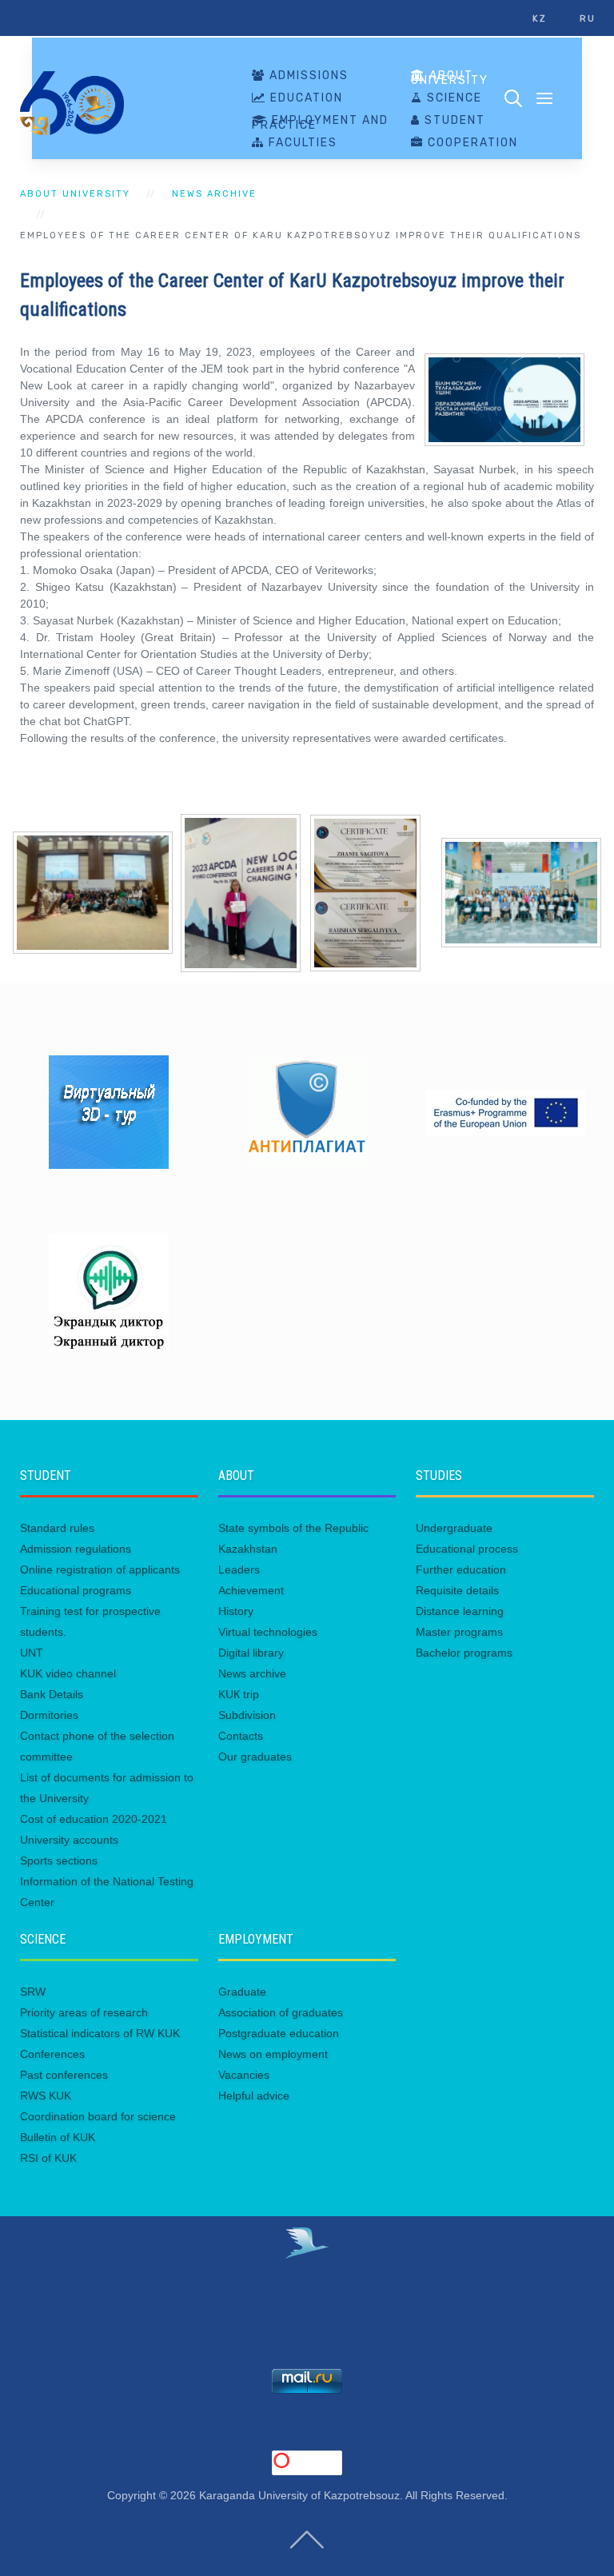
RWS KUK (46, 2095)
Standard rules (57, 1528)
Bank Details (52, 1694)
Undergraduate (454, 1528)
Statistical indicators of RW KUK (100, 2033)
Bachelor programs (464, 1653)
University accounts (69, 1840)
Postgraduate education (279, 2033)
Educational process (467, 1549)
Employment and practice (320, 123)
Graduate (242, 1992)
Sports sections (59, 1860)
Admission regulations (76, 1549)
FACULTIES (301, 143)
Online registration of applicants (100, 1569)
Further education (461, 1569)
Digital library (251, 1653)
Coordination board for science (98, 2116)
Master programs (459, 1632)
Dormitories (49, 1715)
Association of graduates (281, 2012)
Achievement (251, 1590)
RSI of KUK (48, 2158)
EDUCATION (305, 98)
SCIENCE (453, 98)
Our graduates (255, 1757)
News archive (214, 194)
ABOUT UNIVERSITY (450, 78)
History (236, 1611)
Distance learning (460, 1611)
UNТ (32, 1653)
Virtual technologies (268, 1632)
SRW (33, 1992)
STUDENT (453, 121)
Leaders (239, 1569)
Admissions (307, 76)
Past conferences (64, 2075)
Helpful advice (254, 2095)
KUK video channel (68, 1673)
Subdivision (247, 1715)
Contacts (241, 1736)
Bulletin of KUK (58, 2137)
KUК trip (239, 1694)
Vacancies (244, 2075)
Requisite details (457, 1590)
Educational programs (76, 1590)
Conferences (52, 2054)
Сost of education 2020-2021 (94, 1819)
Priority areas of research (84, 2012)
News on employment (273, 2054)
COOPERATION (471, 143)
